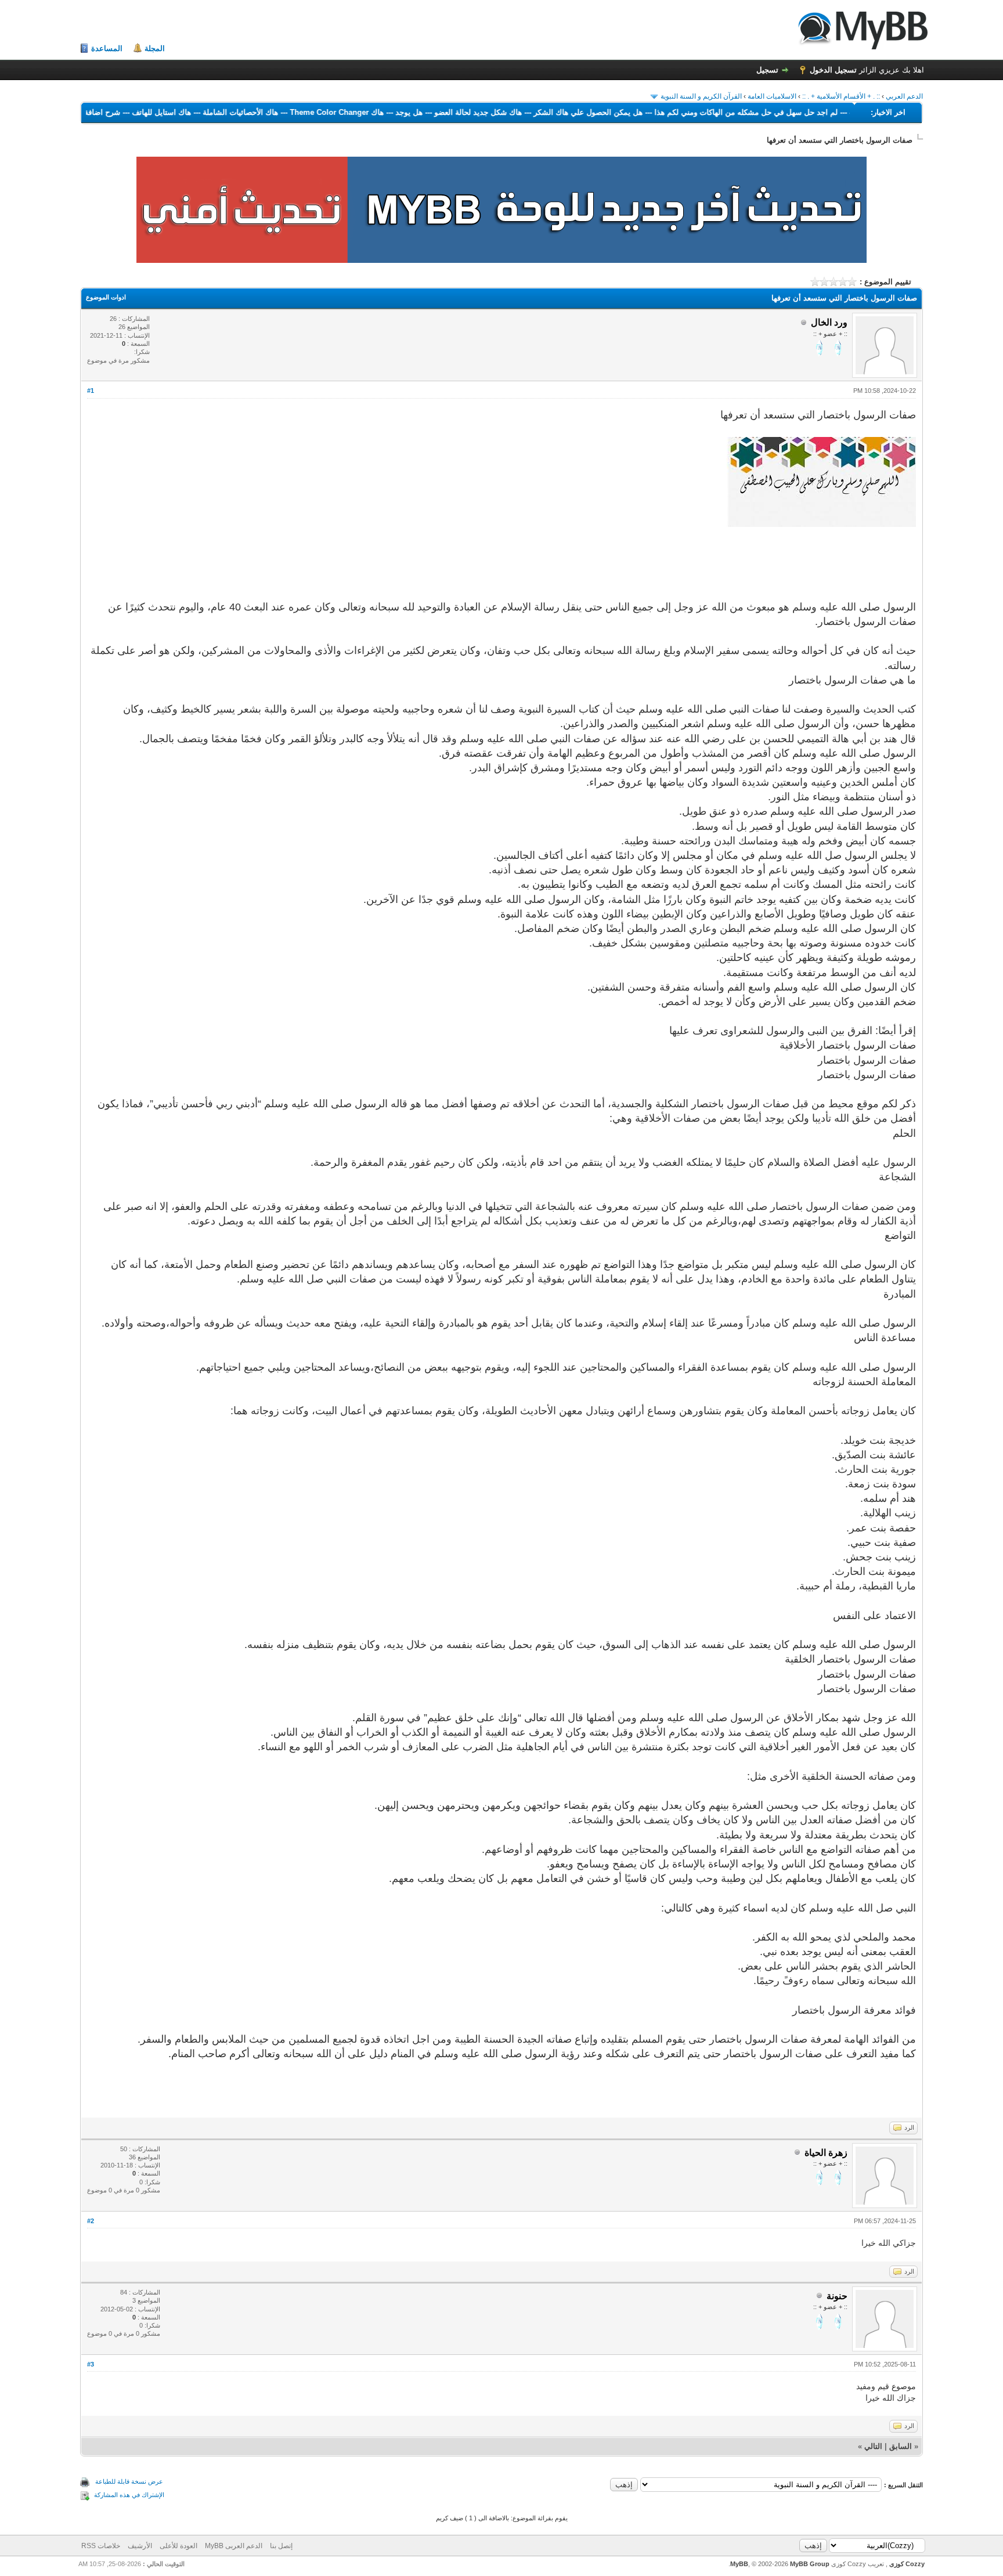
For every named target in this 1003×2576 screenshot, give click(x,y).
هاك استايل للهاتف (111, 112)
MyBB (739, 2564)
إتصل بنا (281, 2546)
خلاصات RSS (101, 2546)
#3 (91, 2364)
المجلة (155, 48)
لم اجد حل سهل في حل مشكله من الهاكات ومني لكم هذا (696, 112)
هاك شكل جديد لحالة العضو (428, 112)
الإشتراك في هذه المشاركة (129, 2495)
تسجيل (767, 70)
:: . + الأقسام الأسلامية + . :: (841, 96)
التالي (873, 2446)
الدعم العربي (904, 96)
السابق (901, 2446)
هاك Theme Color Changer (287, 112)
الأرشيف (140, 2546)
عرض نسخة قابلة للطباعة (129, 2481)
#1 (91, 391)
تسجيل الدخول (833, 70)
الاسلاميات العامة (772, 96)
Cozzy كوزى (906, 2564)
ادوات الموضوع (106, 297)
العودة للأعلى (178, 2546)
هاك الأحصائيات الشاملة (190, 112)
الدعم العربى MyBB (234, 2546)
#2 (91, 2221)
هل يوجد (359, 112)
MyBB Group (810, 2564)
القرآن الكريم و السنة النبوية (701, 96)
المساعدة (107, 48)
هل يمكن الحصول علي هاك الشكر (538, 112)
